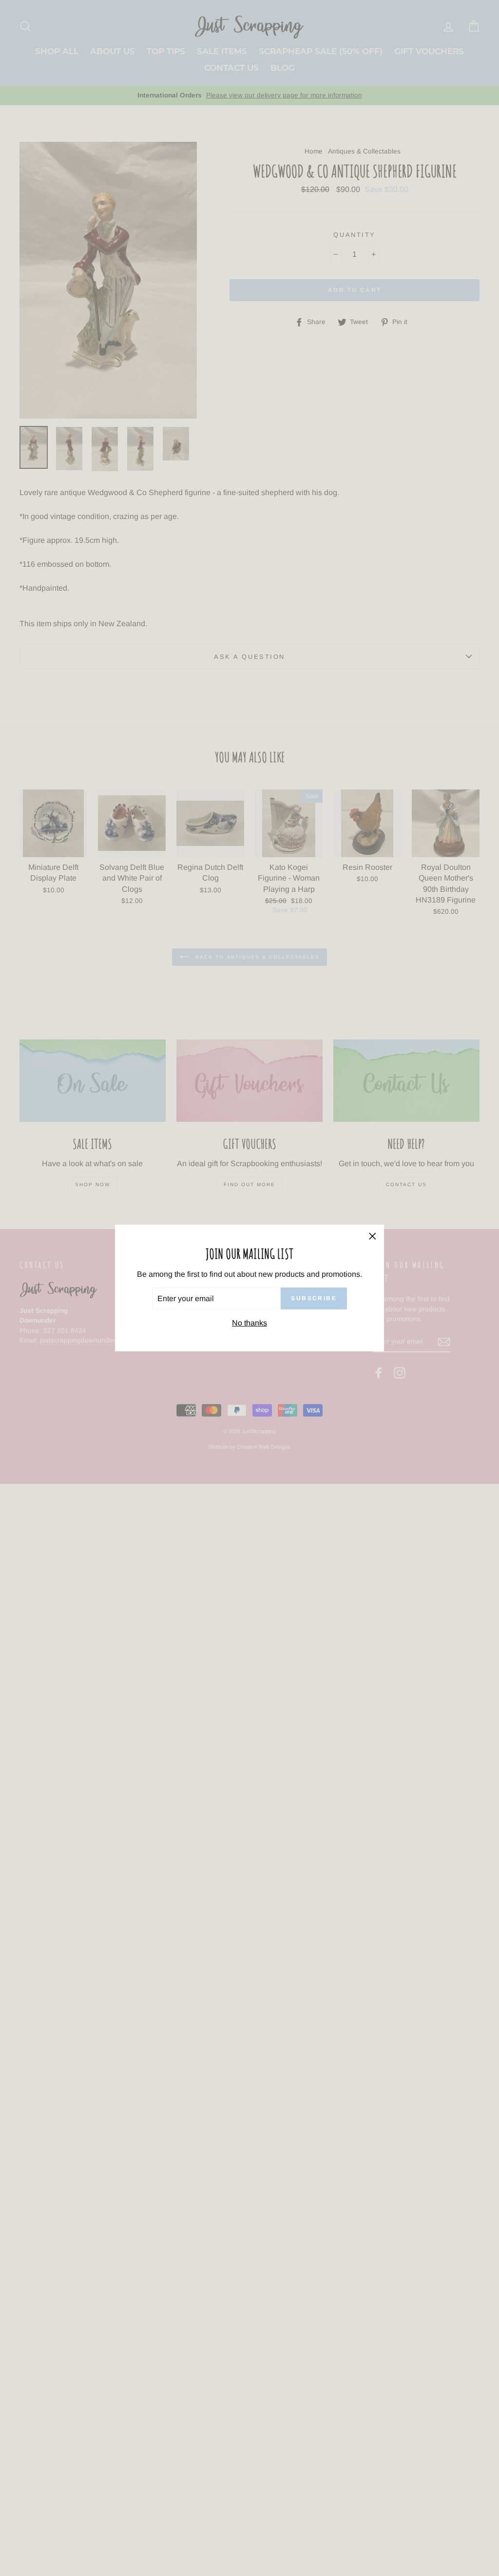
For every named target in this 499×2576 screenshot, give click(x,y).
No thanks (249, 1323)
